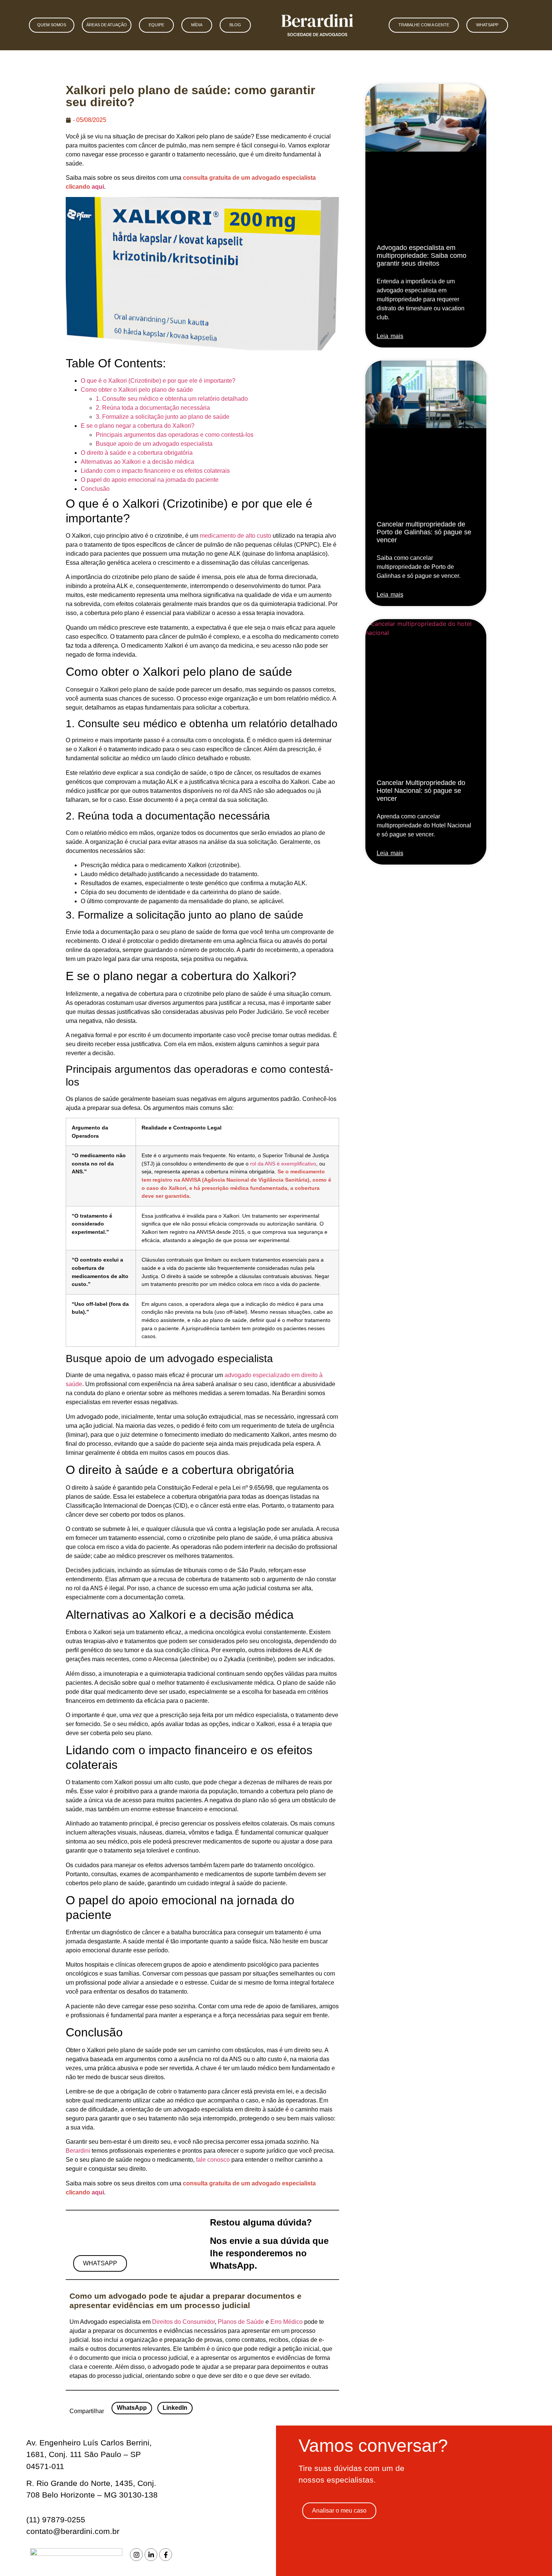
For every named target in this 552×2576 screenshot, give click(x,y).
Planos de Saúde (241, 2322)
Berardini (79, 2151)
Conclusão (95, 489)
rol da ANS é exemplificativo (283, 1164)
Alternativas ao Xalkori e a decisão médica (137, 462)
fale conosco (213, 2160)
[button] (132, 2408)
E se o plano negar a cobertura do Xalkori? (138, 426)
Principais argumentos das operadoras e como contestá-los (175, 435)
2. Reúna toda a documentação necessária (153, 408)
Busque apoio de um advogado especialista (154, 444)
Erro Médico (287, 2322)
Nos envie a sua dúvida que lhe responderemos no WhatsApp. (269, 2253)
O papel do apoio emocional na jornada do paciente (150, 480)
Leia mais (390, 336)
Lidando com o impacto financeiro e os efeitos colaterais (155, 471)
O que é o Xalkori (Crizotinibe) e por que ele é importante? (158, 381)
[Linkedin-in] (151, 2555)
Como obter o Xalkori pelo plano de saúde (137, 390)
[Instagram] (136, 2555)
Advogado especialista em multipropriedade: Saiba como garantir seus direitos (422, 256)
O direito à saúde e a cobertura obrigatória (137, 453)
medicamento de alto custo (235, 536)
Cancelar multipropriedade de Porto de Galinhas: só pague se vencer (424, 532)
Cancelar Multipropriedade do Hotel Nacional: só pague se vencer (421, 791)
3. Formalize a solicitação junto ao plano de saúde (163, 417)
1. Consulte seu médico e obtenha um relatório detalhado (172, 399)
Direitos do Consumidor (183, 2322)
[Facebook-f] (166, 2555)
